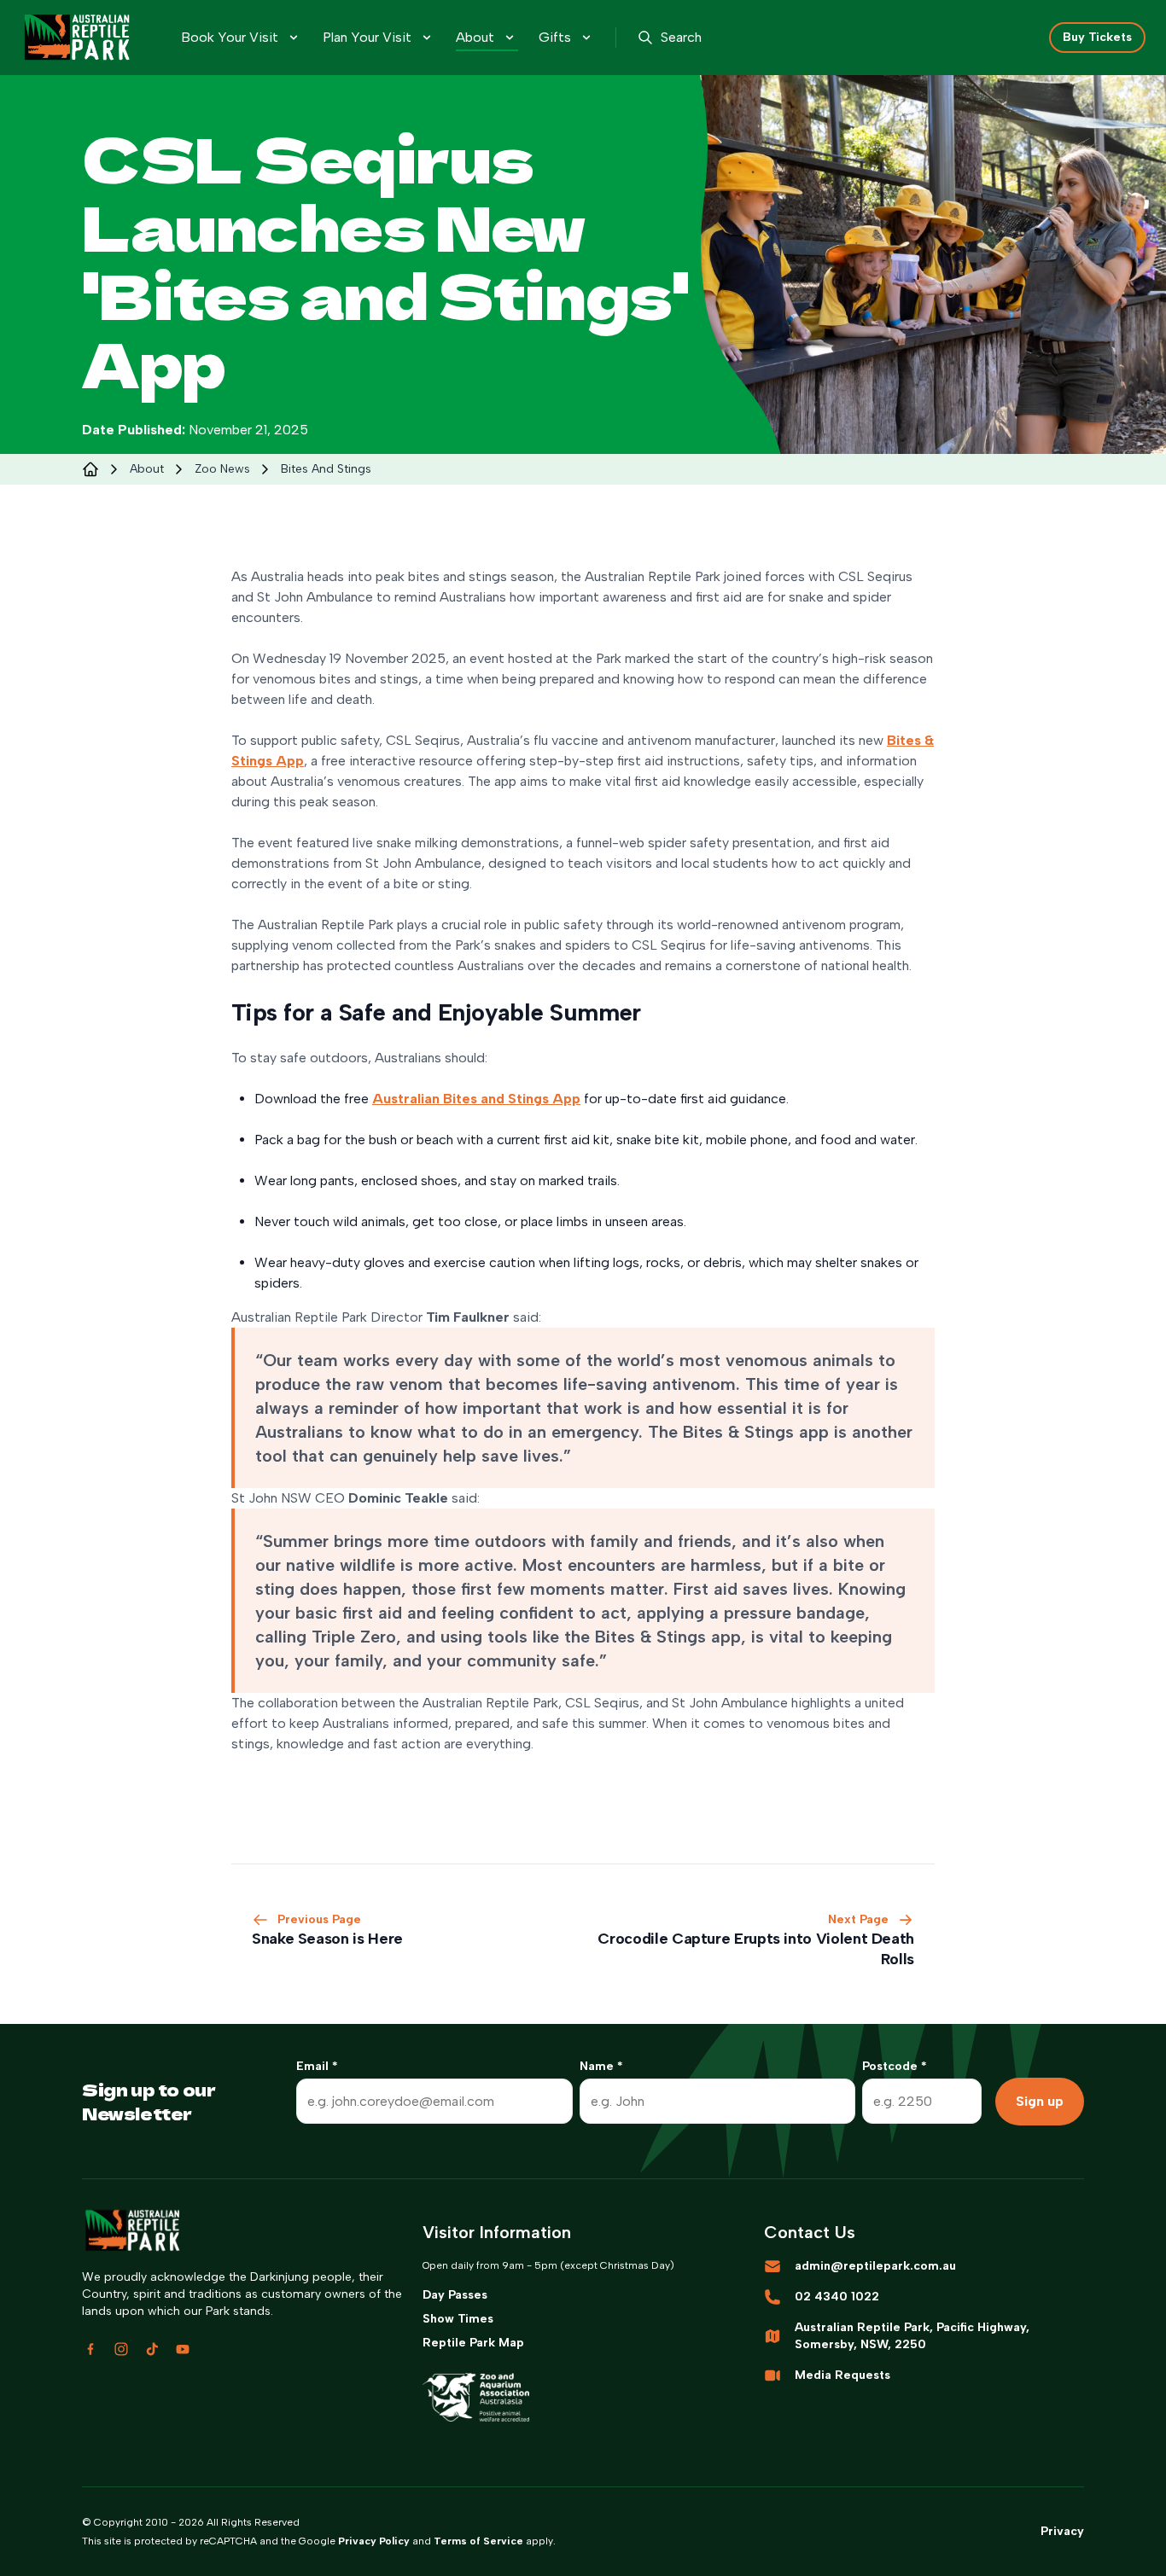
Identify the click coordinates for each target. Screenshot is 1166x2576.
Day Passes (455, 2295)
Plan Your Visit (367, 37)
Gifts (555, 37)
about (147, 469)
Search (681, 37)
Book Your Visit (230, 37)
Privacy (1062, 2531)
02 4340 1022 (837, 2297)
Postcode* (895, 2066)
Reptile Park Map (473, 2343)
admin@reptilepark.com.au (875, 2266)
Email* (317, 2066)
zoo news (222, 469)
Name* (601, 2066)
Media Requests (842, 2375)
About (475, 37)
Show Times (458, 2319)
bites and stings (326, 469)
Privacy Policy (374, 2541)
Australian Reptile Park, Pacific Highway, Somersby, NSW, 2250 (912, 2336)
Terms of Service (478, 2541)
